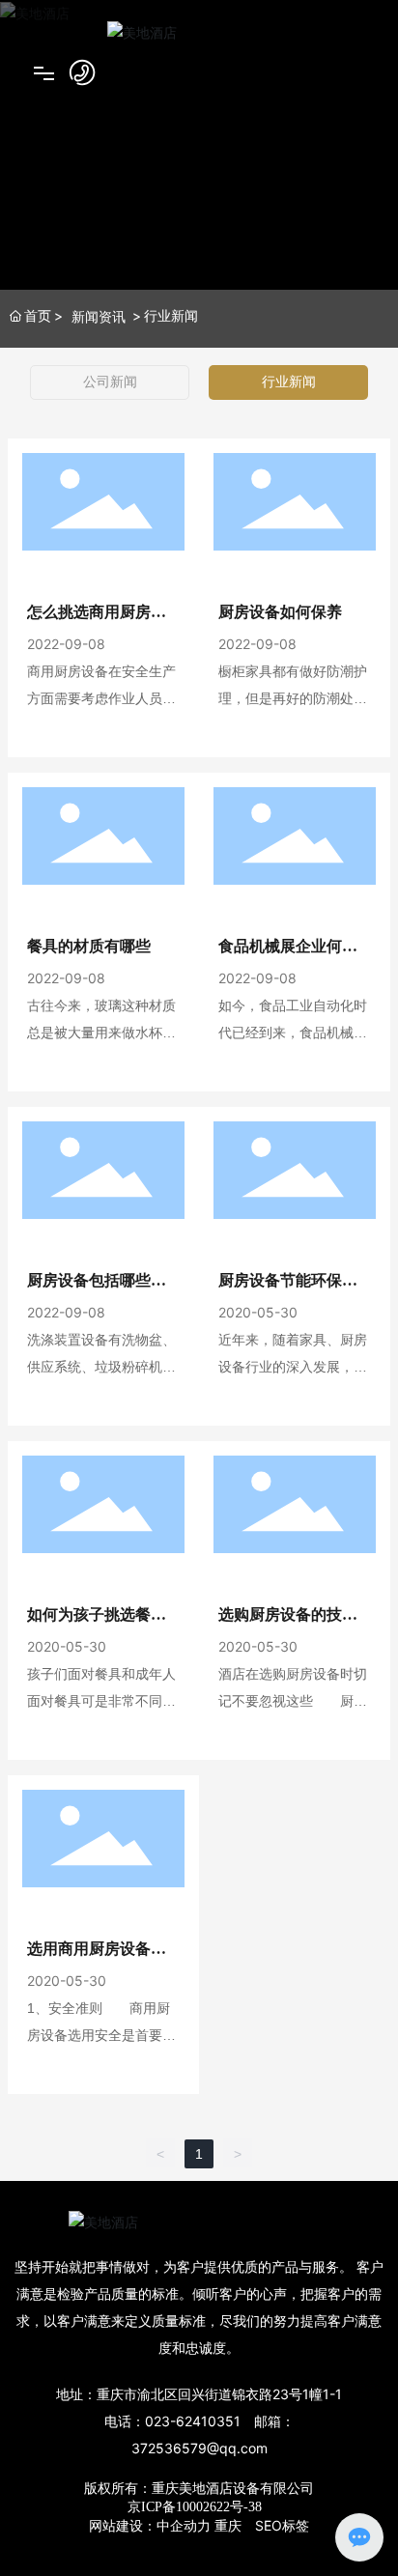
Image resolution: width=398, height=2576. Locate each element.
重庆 (228, 2525)
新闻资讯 (99, 316)
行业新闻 (289, 382)
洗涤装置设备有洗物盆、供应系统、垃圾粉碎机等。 (101, 1367)
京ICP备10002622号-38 (195, 2507)
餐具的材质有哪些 (89, 946)
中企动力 (184, 2525)
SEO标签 (282, 2525)
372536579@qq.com (199, 2448)
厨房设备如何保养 (280, 612)
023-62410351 (193, 2421)
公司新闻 (110, 382)
